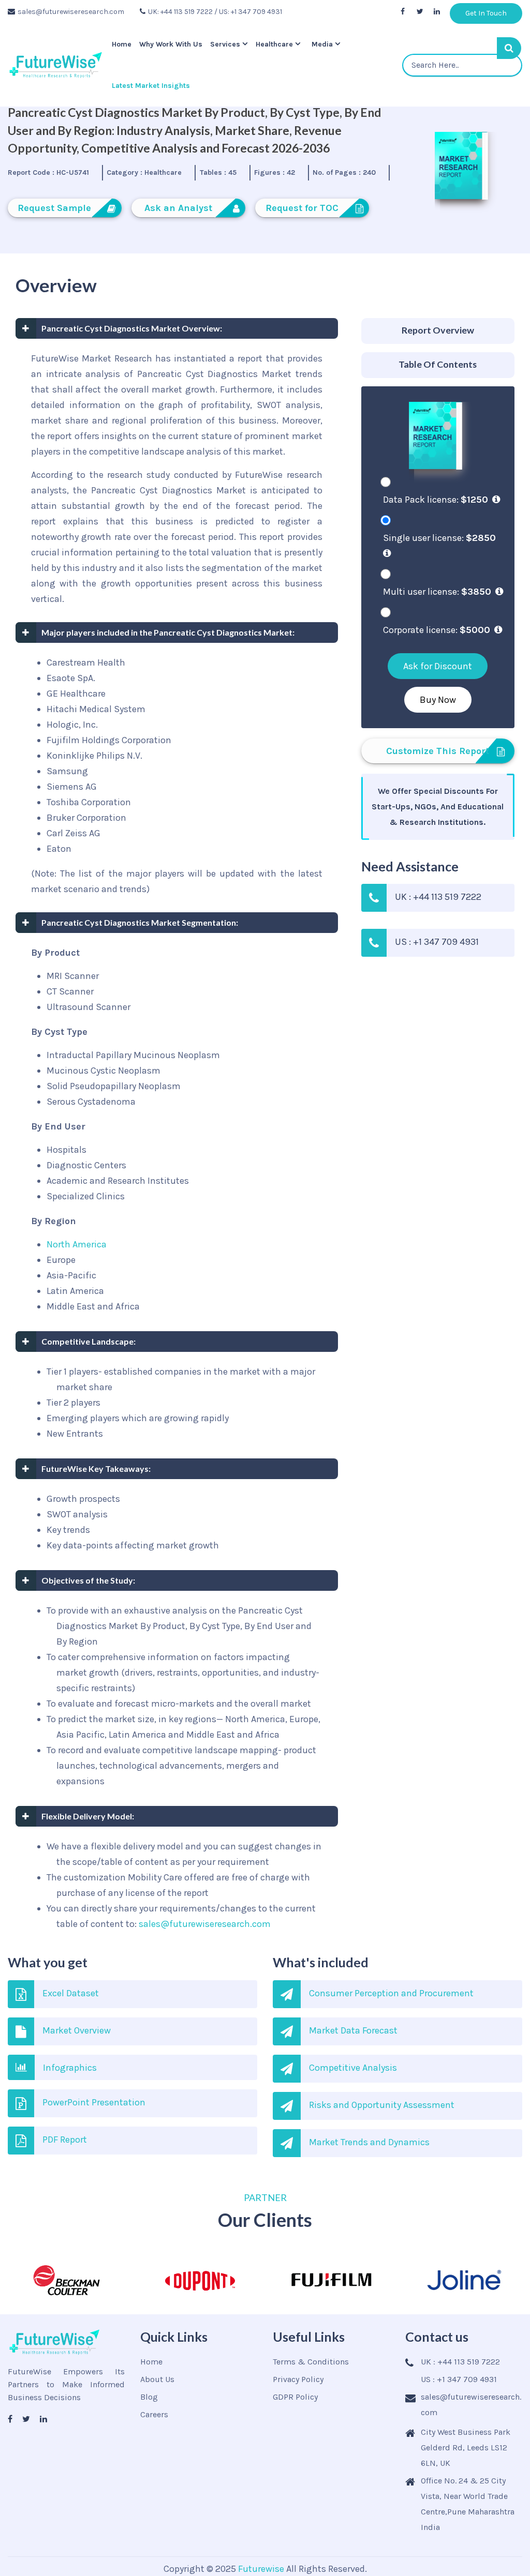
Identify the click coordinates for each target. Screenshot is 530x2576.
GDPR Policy (295, 2397)
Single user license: (439, 538)
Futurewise (261, 2569)
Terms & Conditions (311, 2362)
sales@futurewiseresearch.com (71, 12)
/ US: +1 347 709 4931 (248, 12)
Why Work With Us (171, 44)
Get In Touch (486, 13)
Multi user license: (437, 592)
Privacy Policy (298, 2379)
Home (120, 44)
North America (77, 1244)
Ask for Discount (438, 666)
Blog (149, 2397)
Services (228, 44)
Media (326, 44)
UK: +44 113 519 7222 (180, 12)
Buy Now (438, 700)
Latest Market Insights (149, 86)
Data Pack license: (436, 500)
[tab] (438, 331)
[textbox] (463, 65)
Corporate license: (437, 630)
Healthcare (278, 44)
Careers (154, 2414)
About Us (157, 2379)
